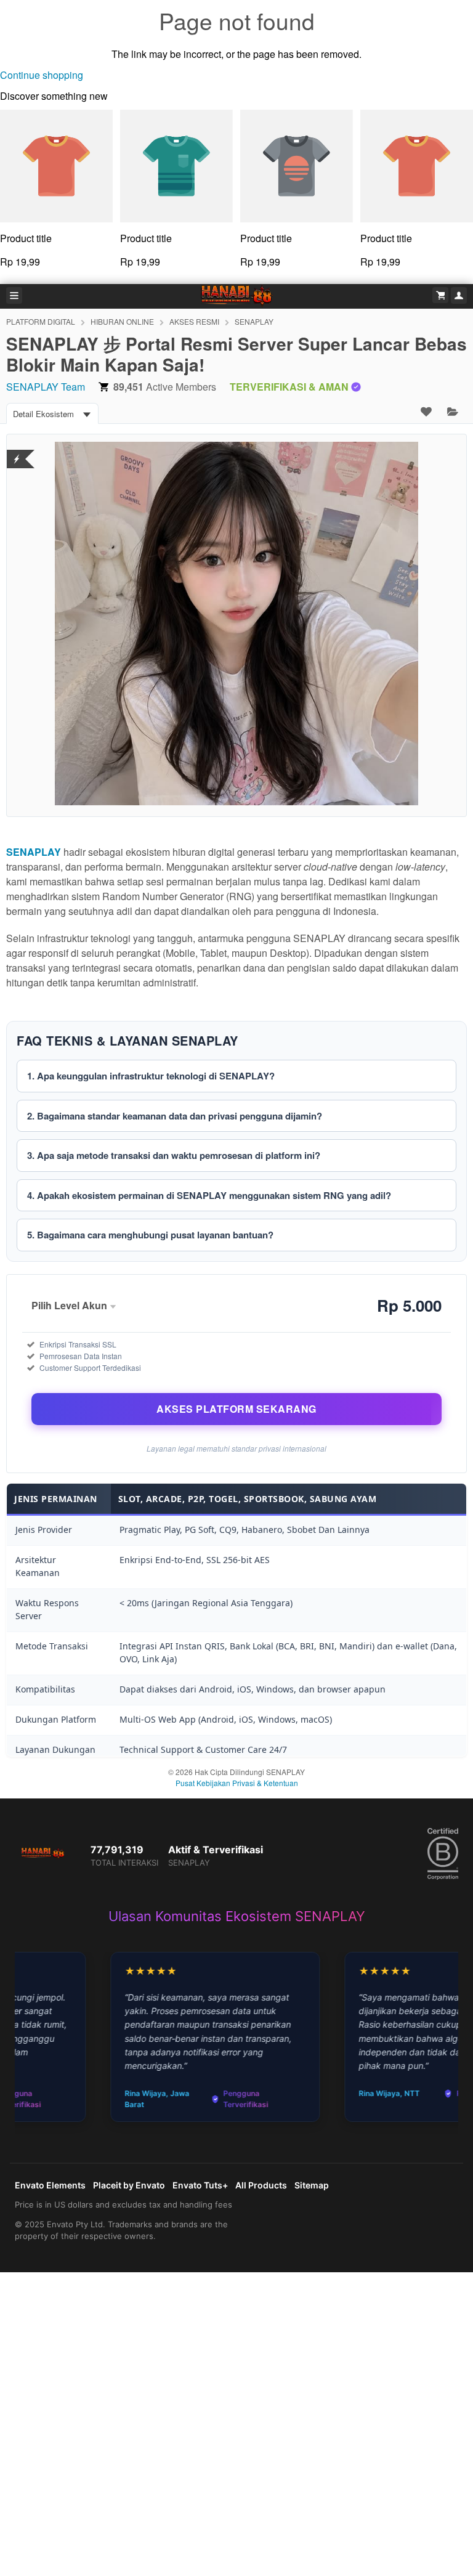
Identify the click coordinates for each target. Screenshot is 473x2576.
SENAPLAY (254, 321)
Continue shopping (42, 75)
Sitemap (312, 2185)
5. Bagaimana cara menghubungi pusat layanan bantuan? (150, 1235)
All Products (261, 2185)
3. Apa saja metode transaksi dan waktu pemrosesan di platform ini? (174, 1155)
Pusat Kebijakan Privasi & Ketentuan (237, 1783)
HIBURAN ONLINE (122, 321)
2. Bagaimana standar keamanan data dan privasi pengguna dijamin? (175, 1116)
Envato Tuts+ (200, 2185)
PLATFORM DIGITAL (41, 321)
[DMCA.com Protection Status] (17, 451)
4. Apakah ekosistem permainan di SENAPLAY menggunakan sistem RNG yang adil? (209, 1195)
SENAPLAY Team (46, 387)
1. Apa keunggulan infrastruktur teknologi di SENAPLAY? (151, 1076)
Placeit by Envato (129, 2185)
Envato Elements (50, 2185)
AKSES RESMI (194, 321)
